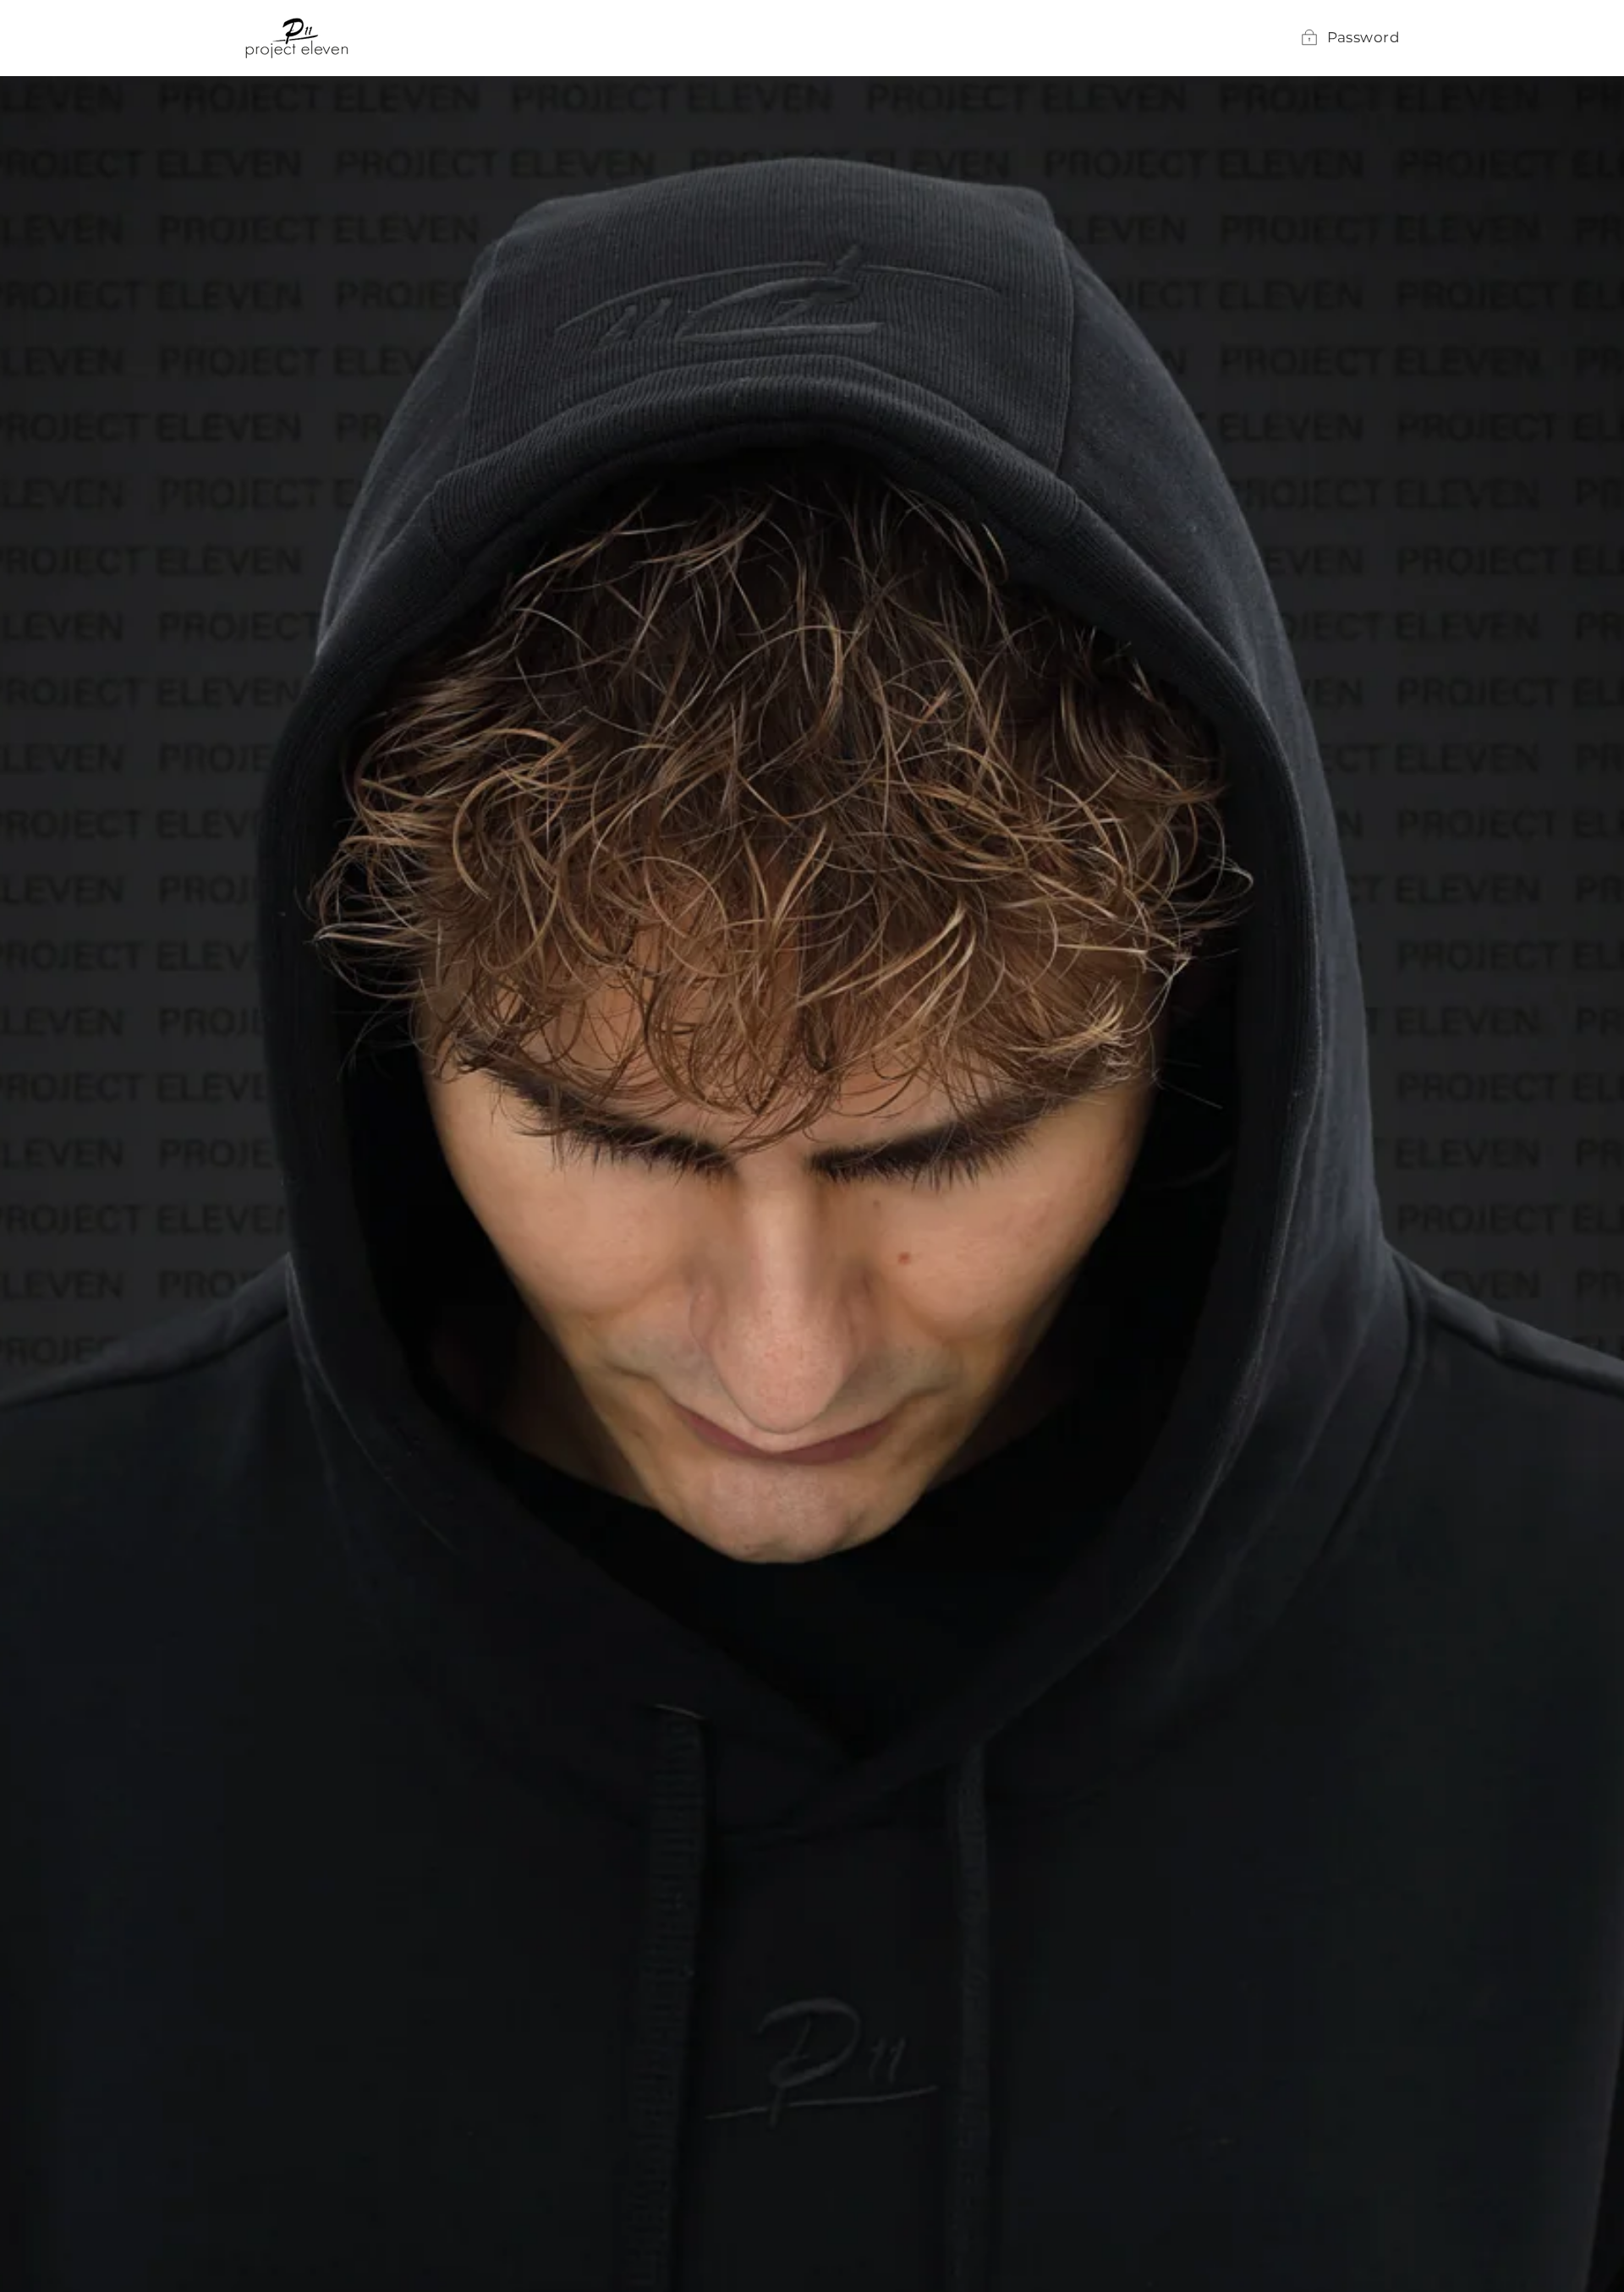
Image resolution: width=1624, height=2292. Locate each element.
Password (1363, 37)
